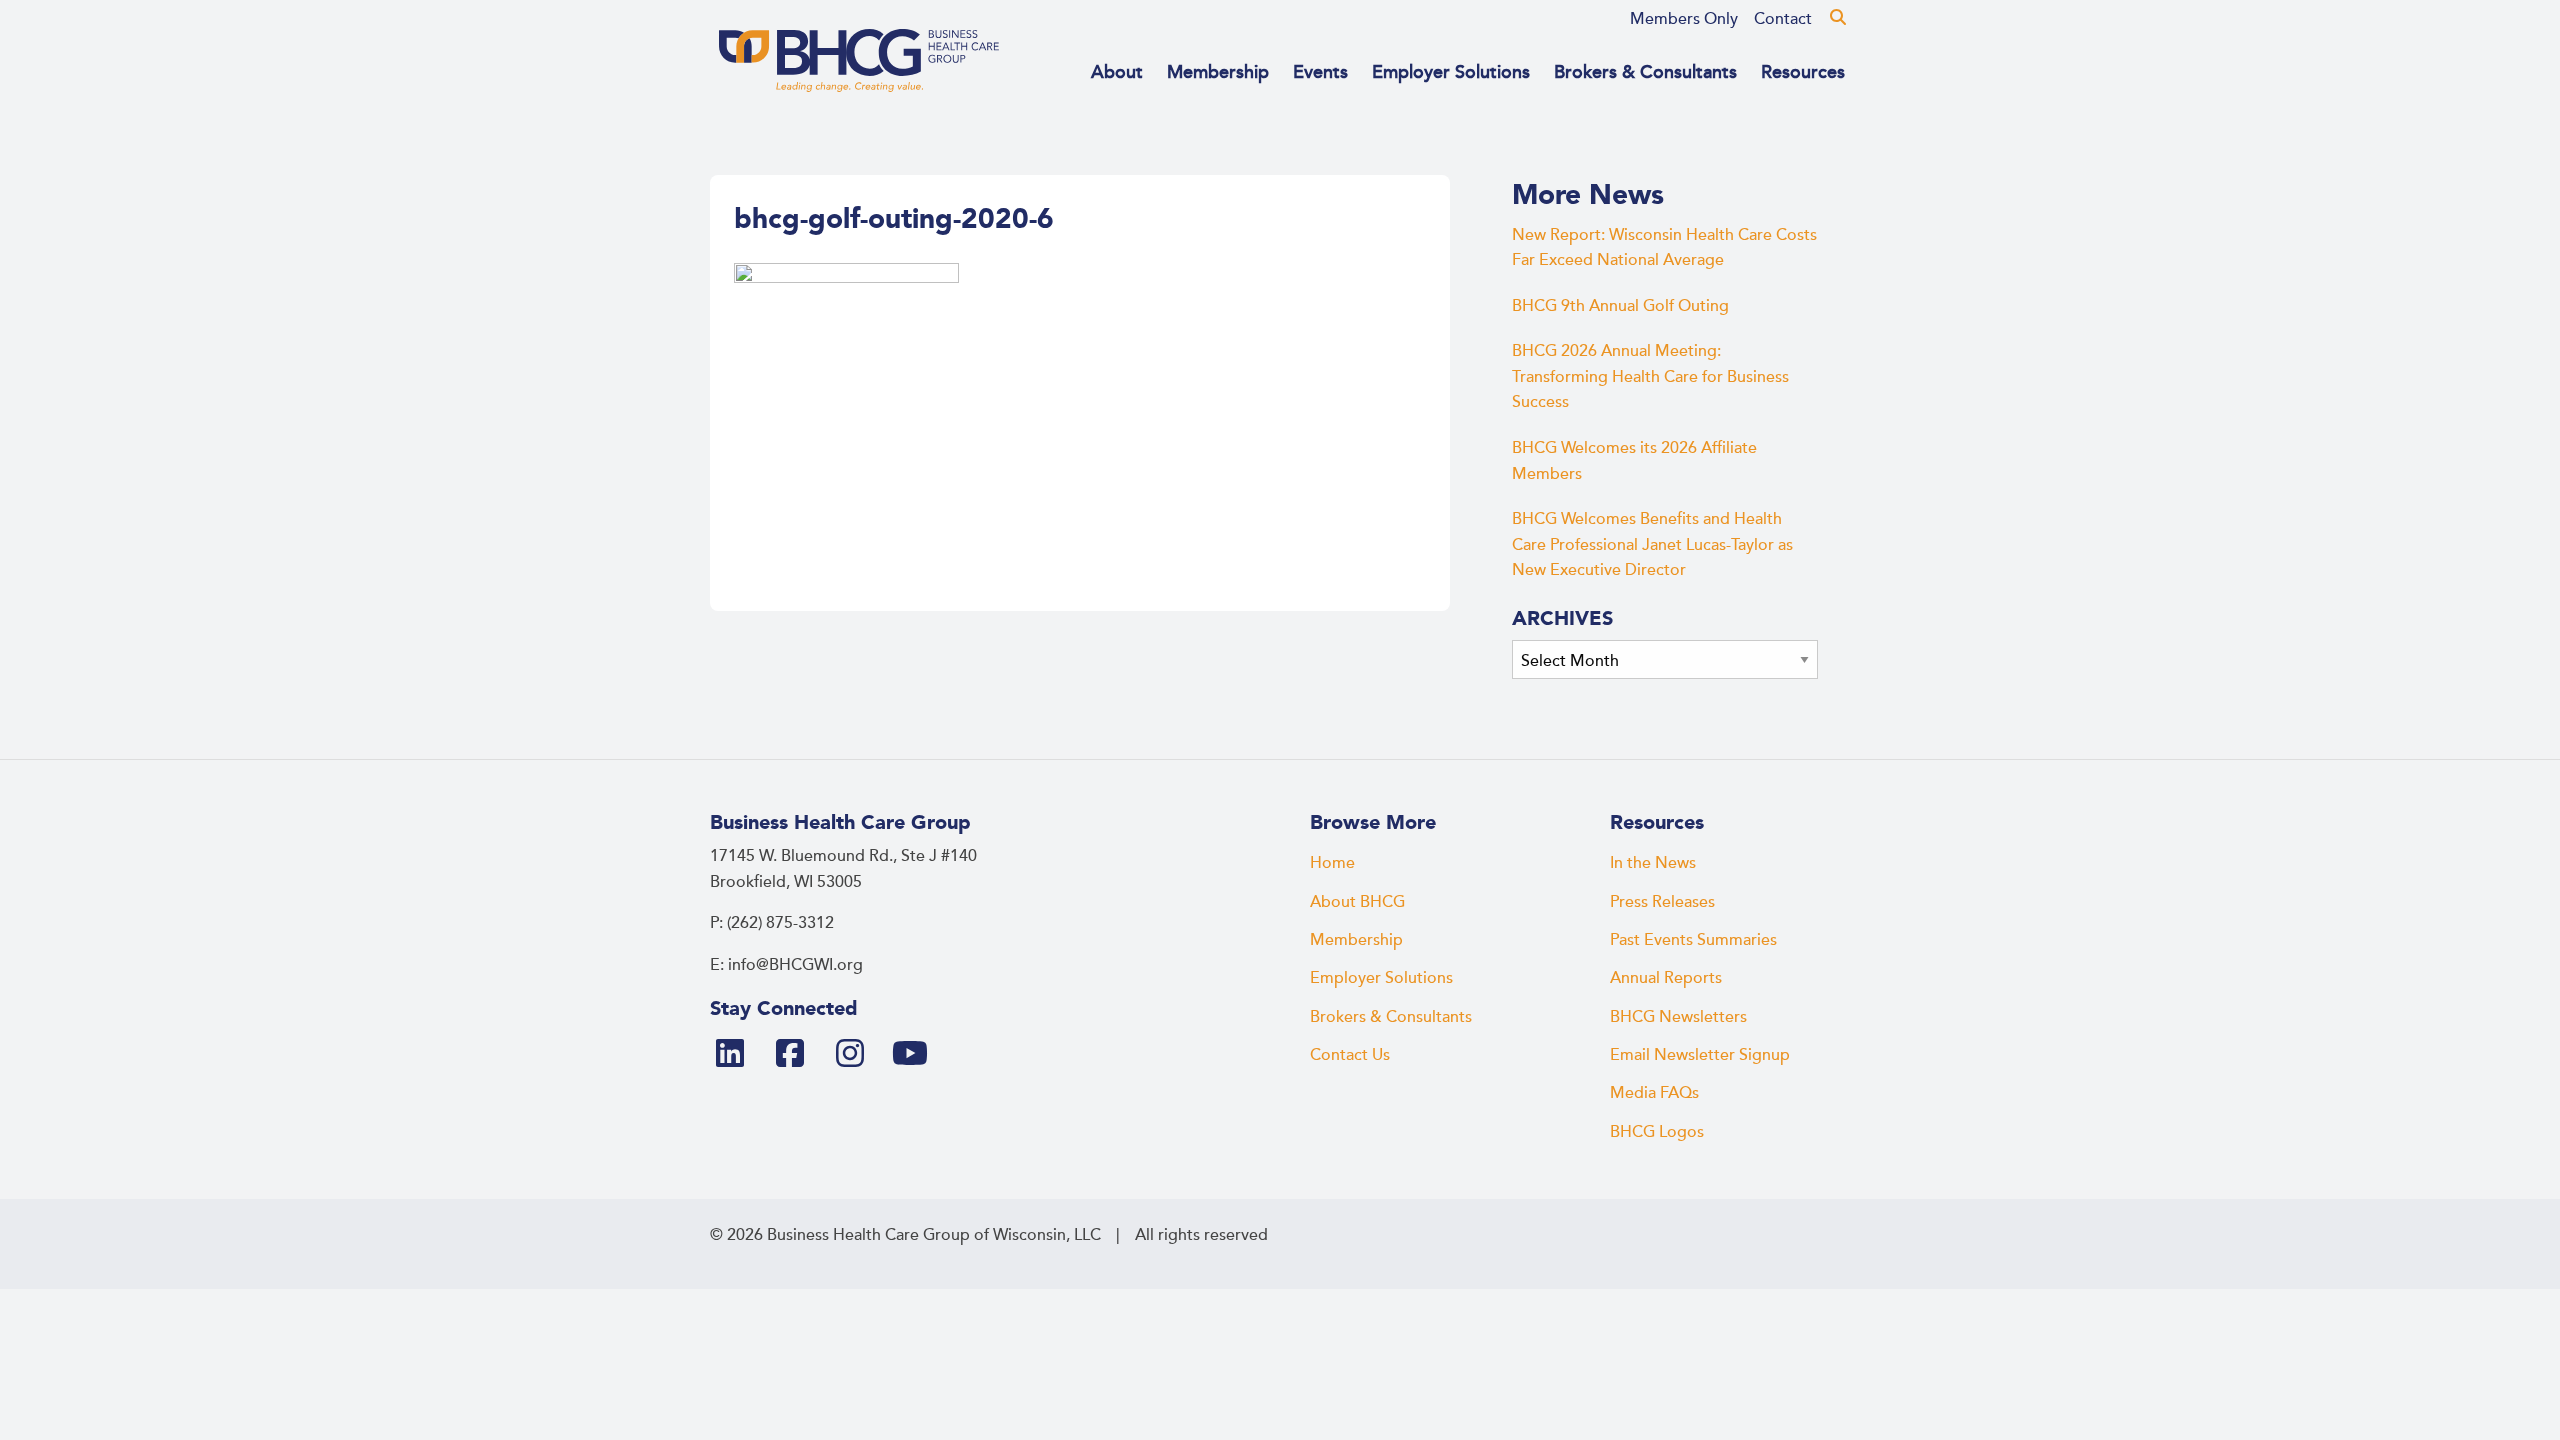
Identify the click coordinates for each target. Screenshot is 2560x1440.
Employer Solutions (1451, 72)
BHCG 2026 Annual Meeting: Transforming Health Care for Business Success (1650, 376)
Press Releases (1662, 902)
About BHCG (1357, 902)
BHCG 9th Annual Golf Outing (1620, 306)
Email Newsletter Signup (1700, 1055)
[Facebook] (798, 1055)
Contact (1783, 19)
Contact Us (1350, 1055)
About (1117, 72)
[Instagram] (858, 1055)
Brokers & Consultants (1645, 72)
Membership (1218, 72)
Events (1320, 72)
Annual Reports (1666, 978)
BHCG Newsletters (1678, 1017)
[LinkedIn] (738, 1055)
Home (1332, 863)
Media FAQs (1654, 1093)
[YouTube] (918, 1055)
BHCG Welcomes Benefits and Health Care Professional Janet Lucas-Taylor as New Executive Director (1652, 544)
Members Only (1684, 19)
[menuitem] (1684, 19)
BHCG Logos (1657, 1132)
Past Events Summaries (1693, 940)
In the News (1653, 863)
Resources (1803, 72)
